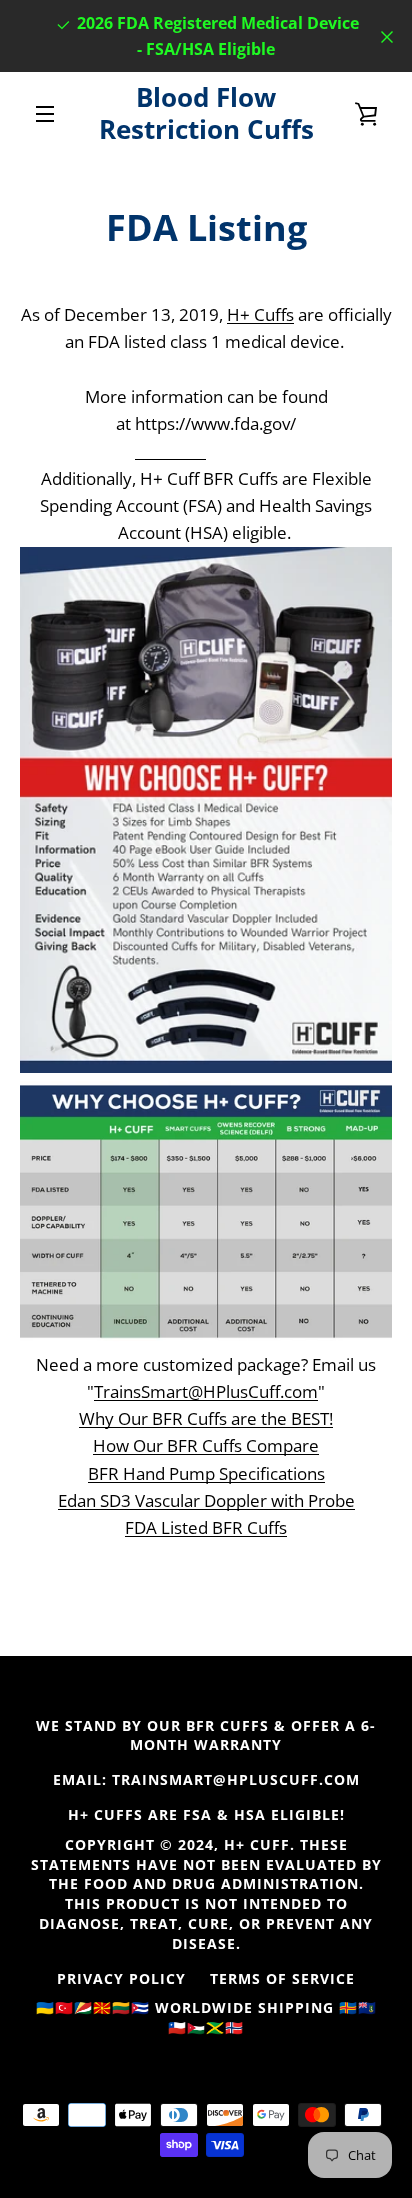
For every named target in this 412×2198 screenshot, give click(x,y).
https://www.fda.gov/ (215, 423)
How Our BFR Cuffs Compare (206, 1445)
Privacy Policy (121, 1978)
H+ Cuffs (260, 314)
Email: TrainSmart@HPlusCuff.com (206, 1779)
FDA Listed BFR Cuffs (206, 1527)
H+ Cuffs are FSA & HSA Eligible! (206, 1814)
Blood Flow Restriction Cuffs (206, 113)
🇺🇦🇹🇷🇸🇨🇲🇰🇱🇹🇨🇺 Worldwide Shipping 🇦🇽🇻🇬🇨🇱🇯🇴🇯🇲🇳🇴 (206, 2017)
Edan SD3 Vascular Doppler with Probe (206, 1500)
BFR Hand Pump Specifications (206, 1473)
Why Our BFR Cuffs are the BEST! (206, 1418)
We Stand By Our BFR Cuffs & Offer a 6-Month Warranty (206, 1735)
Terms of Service (282, 1978)
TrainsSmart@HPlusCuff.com (206, 1391)
